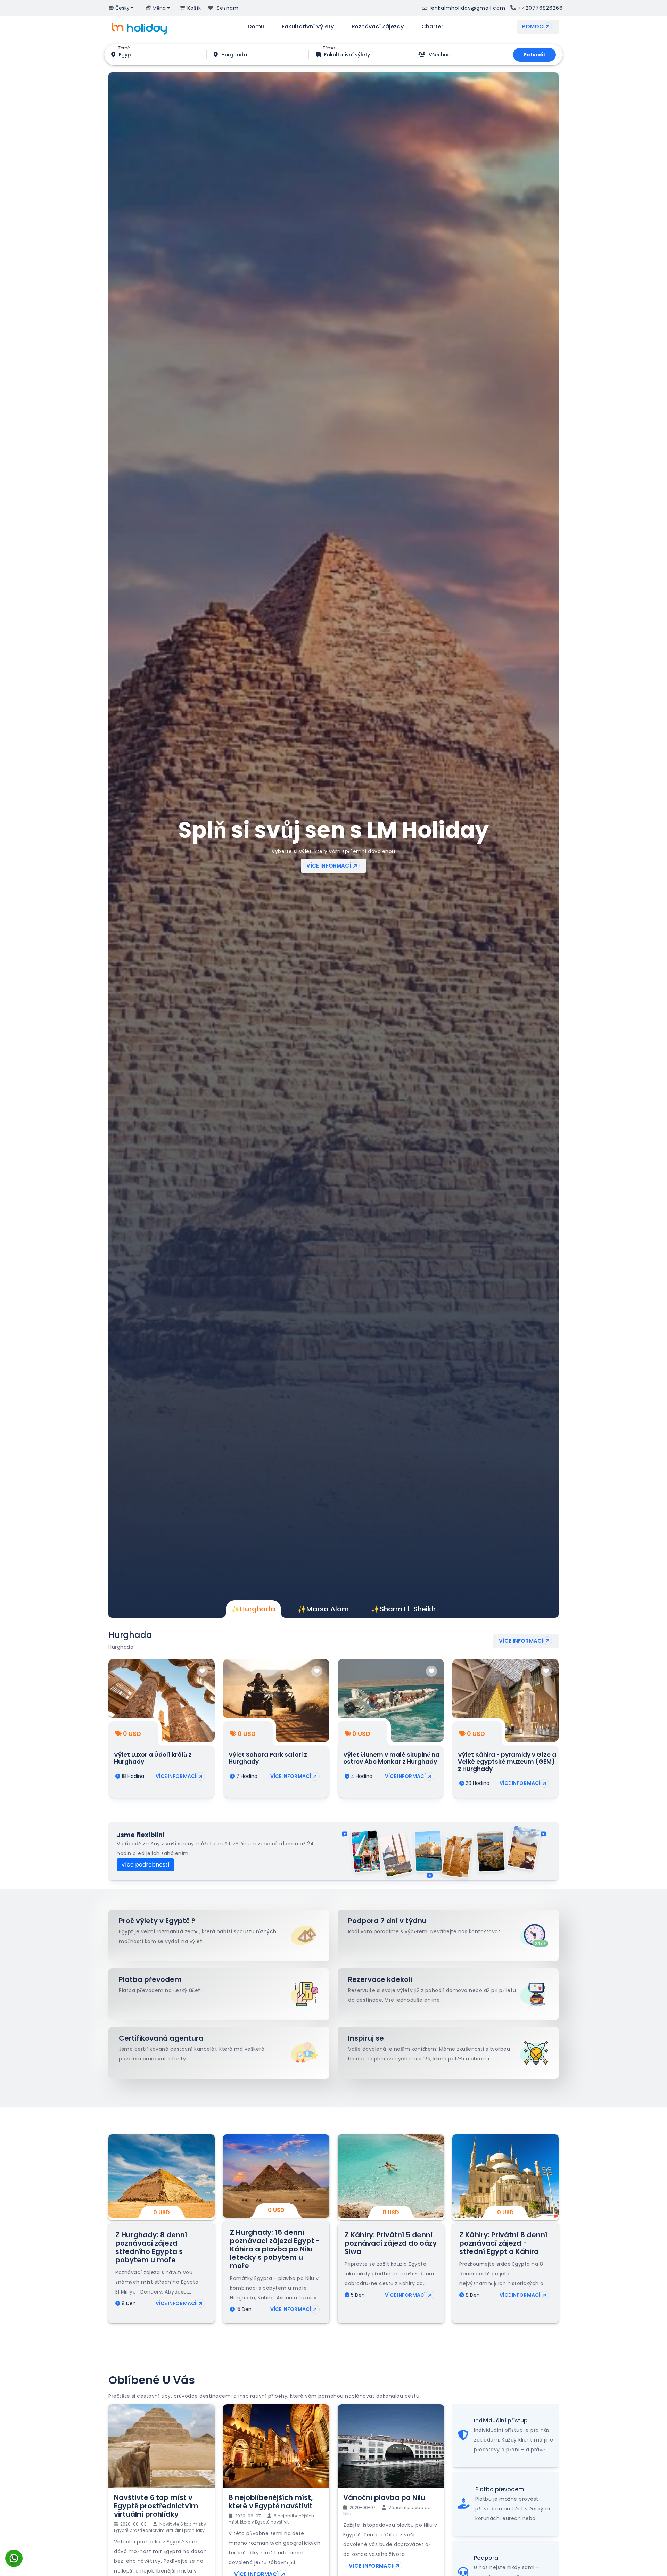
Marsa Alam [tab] (323, 1609)
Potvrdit (534, 55)
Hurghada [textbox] (234, 55)
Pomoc (533, 27)
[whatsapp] (14, 2552)
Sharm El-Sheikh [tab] (403, 1609)
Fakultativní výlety (308, 27)
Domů (256, 27)
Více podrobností (145, 1865)
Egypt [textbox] (126, 55)
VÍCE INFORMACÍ (329, 868)
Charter (432, 27)
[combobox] (126, 55)
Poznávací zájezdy (378, 27)
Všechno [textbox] (440, 55)
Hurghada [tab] (253, 1609)
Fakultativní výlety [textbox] (347, 55)
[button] (121, 8)
